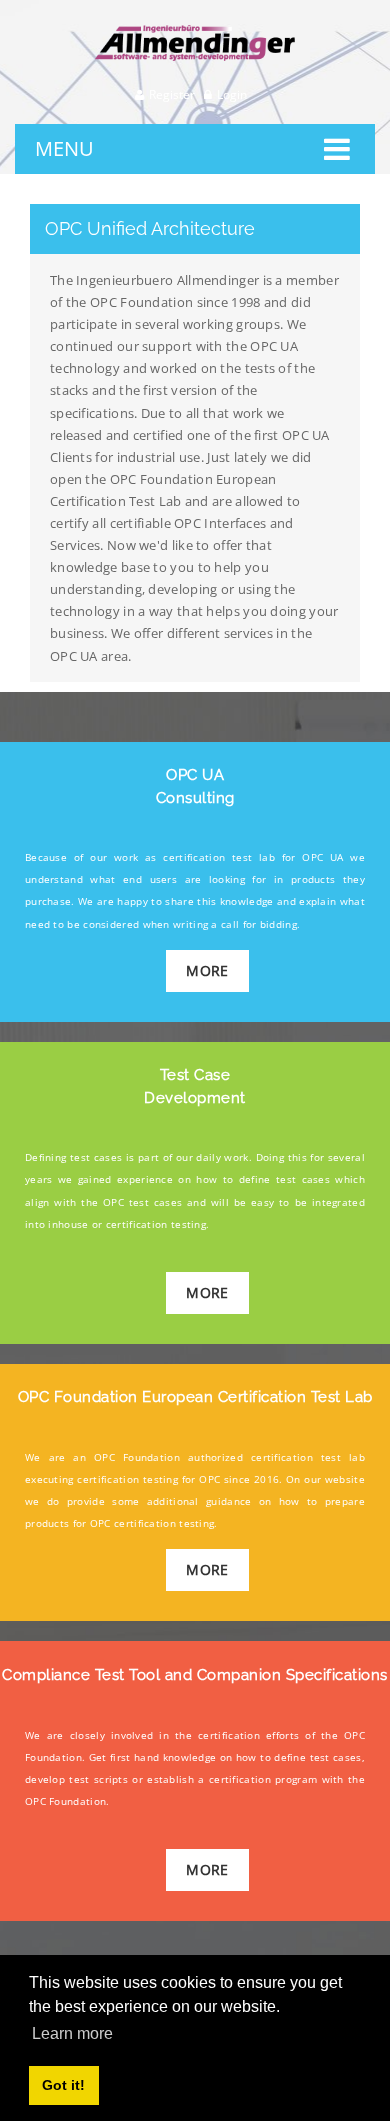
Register (172, 94)
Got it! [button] (63, 2085)
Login (232, 94)
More (207, 970)
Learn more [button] (72, 2033)
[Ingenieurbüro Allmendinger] (195, 33)
